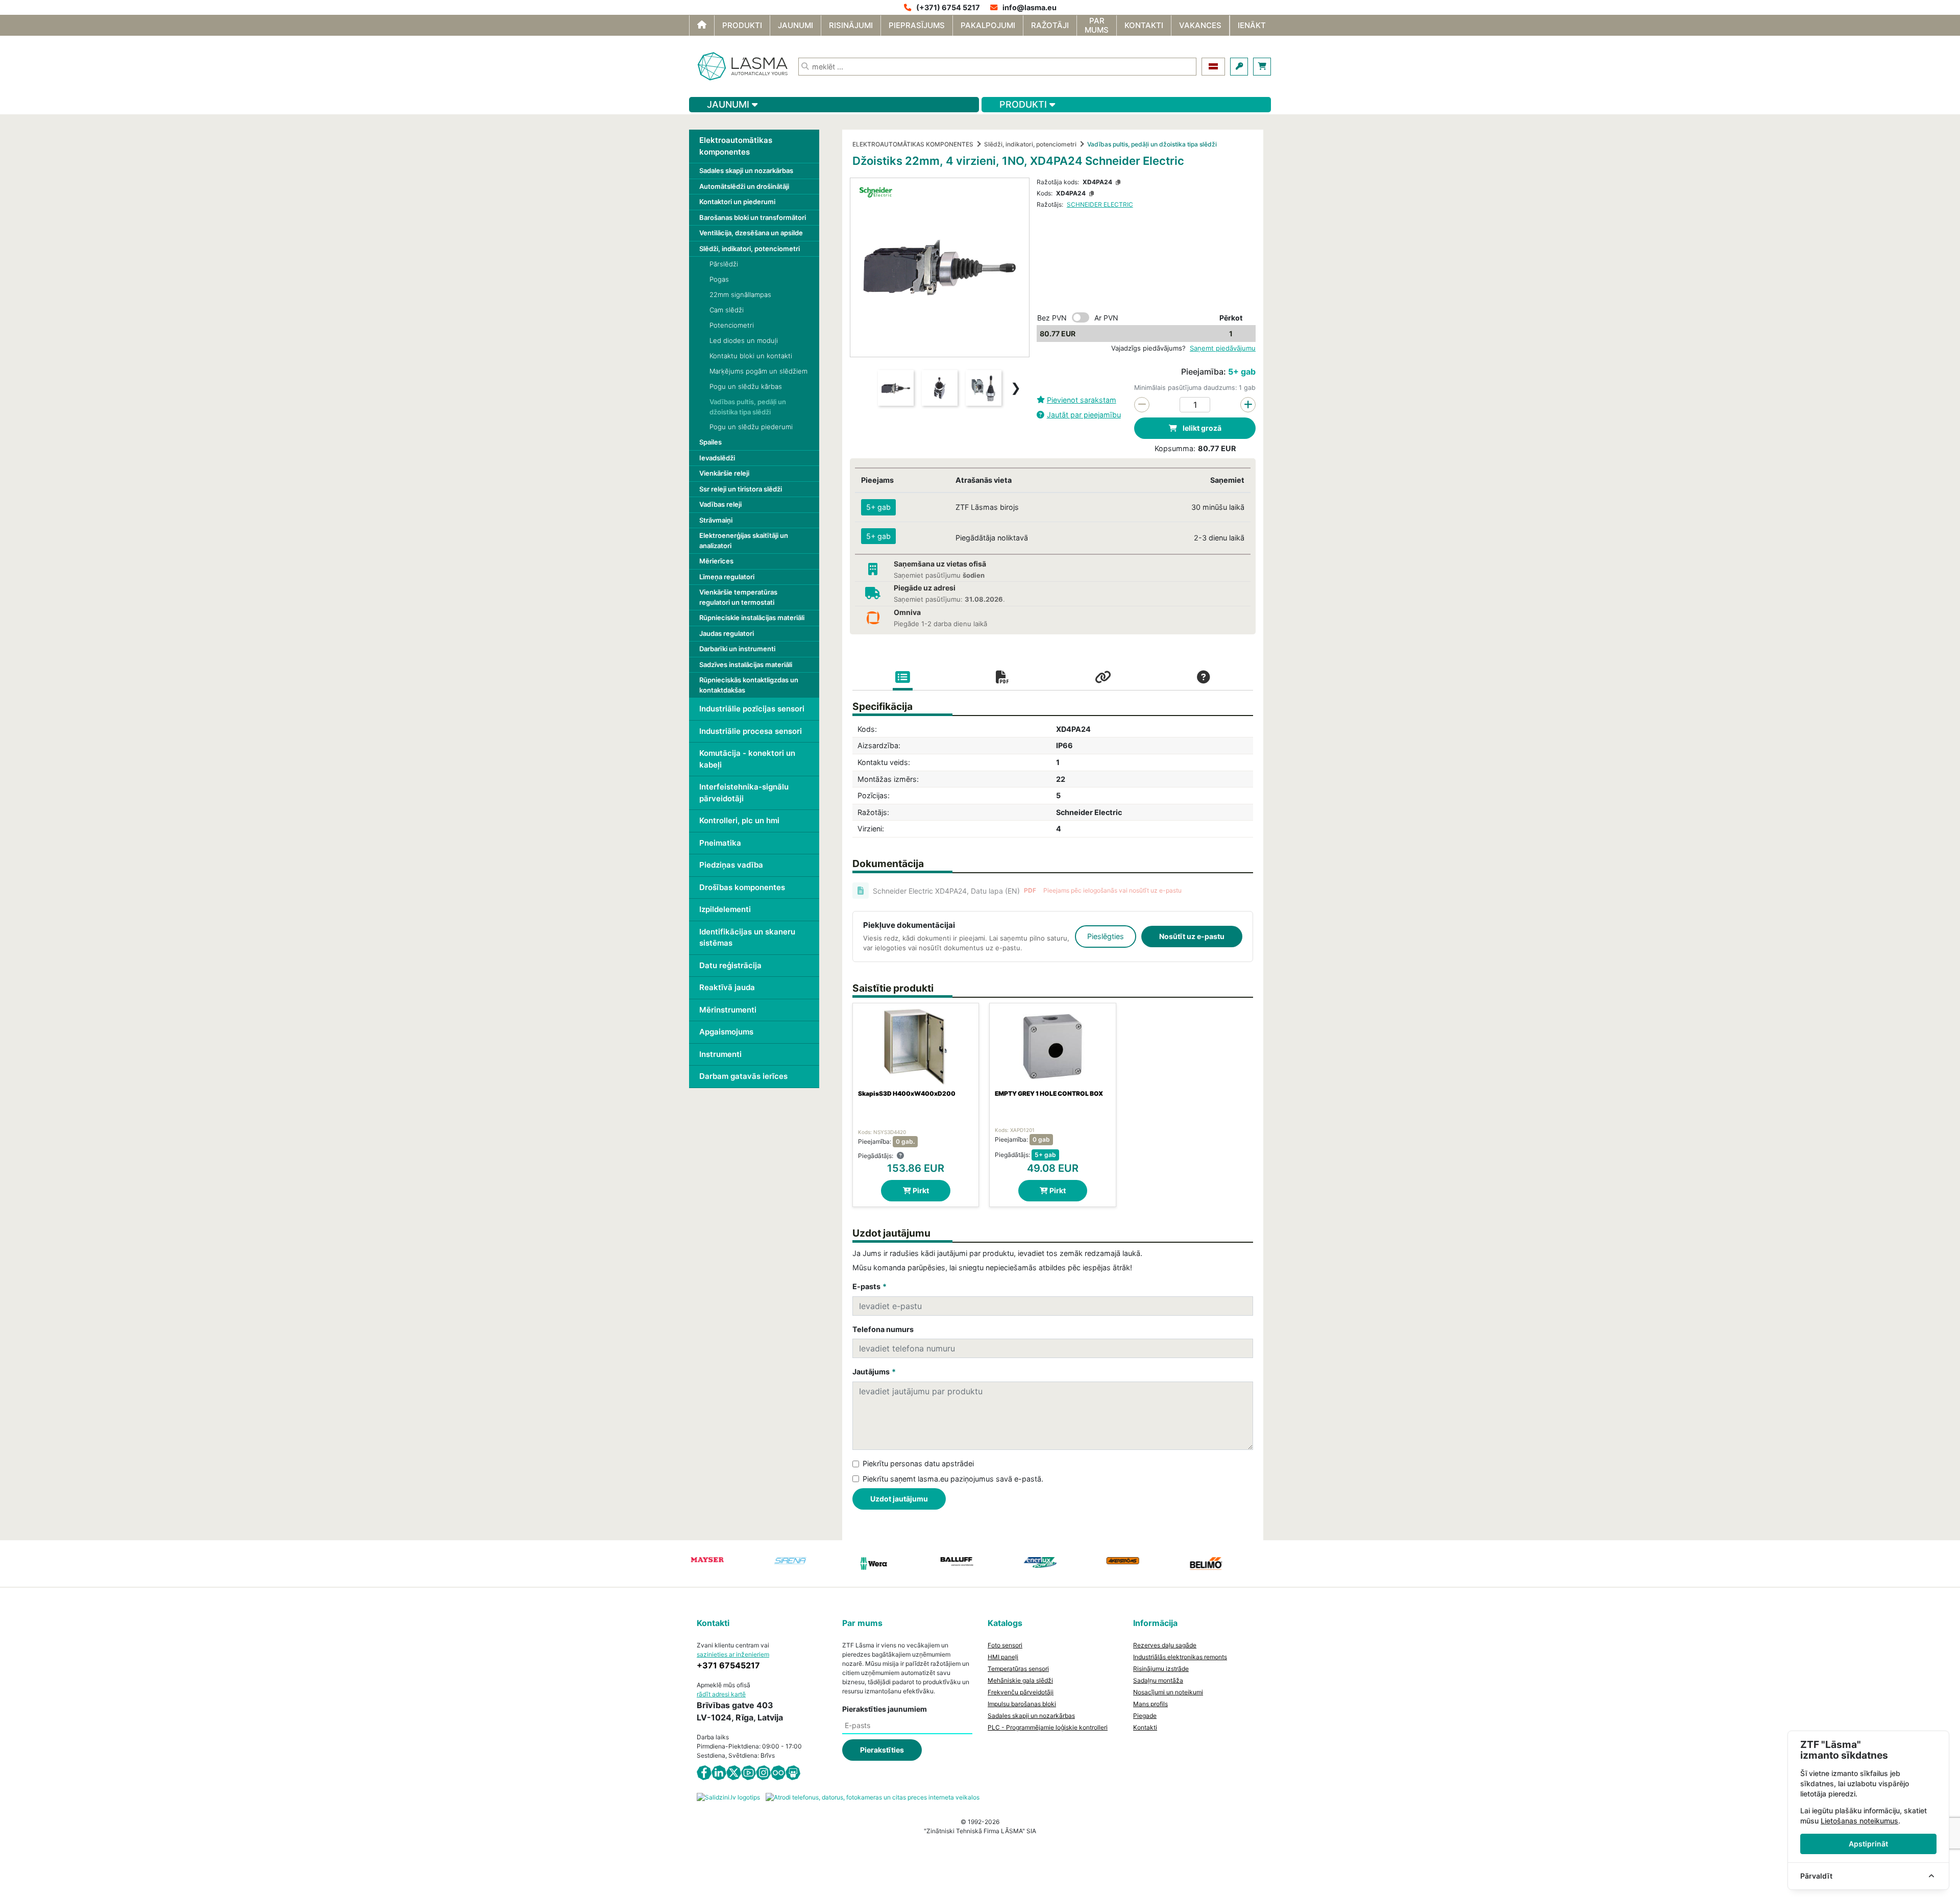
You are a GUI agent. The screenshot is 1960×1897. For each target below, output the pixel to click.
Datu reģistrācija (730, 965)
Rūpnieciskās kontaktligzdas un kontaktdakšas (749, 685)
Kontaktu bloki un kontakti (751, 356)
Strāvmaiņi (716, 520)
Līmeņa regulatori (727, 577)
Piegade (1145, 1716)
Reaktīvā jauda (727, 987)
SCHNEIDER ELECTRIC (1100, 204)
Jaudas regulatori (727, 633)
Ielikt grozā (1201, 428)
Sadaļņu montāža (1158, 1680)
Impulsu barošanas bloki (1022, 1704)
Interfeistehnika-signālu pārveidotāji (744, 793)
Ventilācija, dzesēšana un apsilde (751, 233)
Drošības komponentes (742, 887)
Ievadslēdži (717, 458)
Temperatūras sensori (1018, 1669)
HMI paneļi (1003, 1657)
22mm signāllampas (740, 294)
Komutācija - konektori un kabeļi (747, 759)
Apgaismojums (726, 1032)
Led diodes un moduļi (744, 340)
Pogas (719, 279)
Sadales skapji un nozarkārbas (746, 170)
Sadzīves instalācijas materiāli (746, 664)
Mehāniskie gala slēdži (1020, 1680)
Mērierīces (716, 561)
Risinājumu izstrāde (1161, 1669)
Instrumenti (720, 1054)
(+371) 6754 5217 (948, 7)
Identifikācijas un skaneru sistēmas (747, 938)
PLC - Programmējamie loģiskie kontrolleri (1048, 1727)
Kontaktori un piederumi (737, 202)
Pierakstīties (882, 1750)
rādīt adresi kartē (721, 1694)
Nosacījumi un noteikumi (1168, 1692)
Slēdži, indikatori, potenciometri (750, 249)
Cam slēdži (727, 310)
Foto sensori (1005, 1645)
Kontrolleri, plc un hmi (739, 820)
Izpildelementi (725, 909)
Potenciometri (732, 325)
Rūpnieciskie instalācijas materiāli (752, 618)
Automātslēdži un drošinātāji (744, 186)
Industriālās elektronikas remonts (1180, 1657)
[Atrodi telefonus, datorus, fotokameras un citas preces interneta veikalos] (873, 1797)
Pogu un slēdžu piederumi (751, 427)
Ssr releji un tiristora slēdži (741, 489)
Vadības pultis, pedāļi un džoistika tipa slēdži (748, 407)
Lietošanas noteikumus (1859, 1821)
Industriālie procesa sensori (751, 731)
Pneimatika (720, 843)
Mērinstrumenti (728, 1010)
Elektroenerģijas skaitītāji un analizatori (744, 540)
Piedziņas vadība (731, 865)
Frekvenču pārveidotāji (1021, 1692)
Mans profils (1150, 1704)
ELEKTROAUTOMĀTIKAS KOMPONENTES (913, 144)
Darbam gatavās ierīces (743, 1076)
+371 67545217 (728, 1665)
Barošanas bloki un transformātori (753, 217)
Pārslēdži (724, 264)
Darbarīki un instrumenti (737, 649)
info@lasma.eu (1030, 7)
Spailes (710, 442)
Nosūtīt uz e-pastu (1192, 936)
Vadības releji (720, 504)
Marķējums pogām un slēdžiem (758, 371)
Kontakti (1145, 1727)
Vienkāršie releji (724, 473)
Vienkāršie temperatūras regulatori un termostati (738, 597)
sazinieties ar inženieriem (733, 1654)
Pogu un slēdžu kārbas (746, 386)
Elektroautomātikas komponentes (736, 146)
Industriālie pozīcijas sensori (752, 709)
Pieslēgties (1106, 936)
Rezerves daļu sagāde (1165, 1645)
